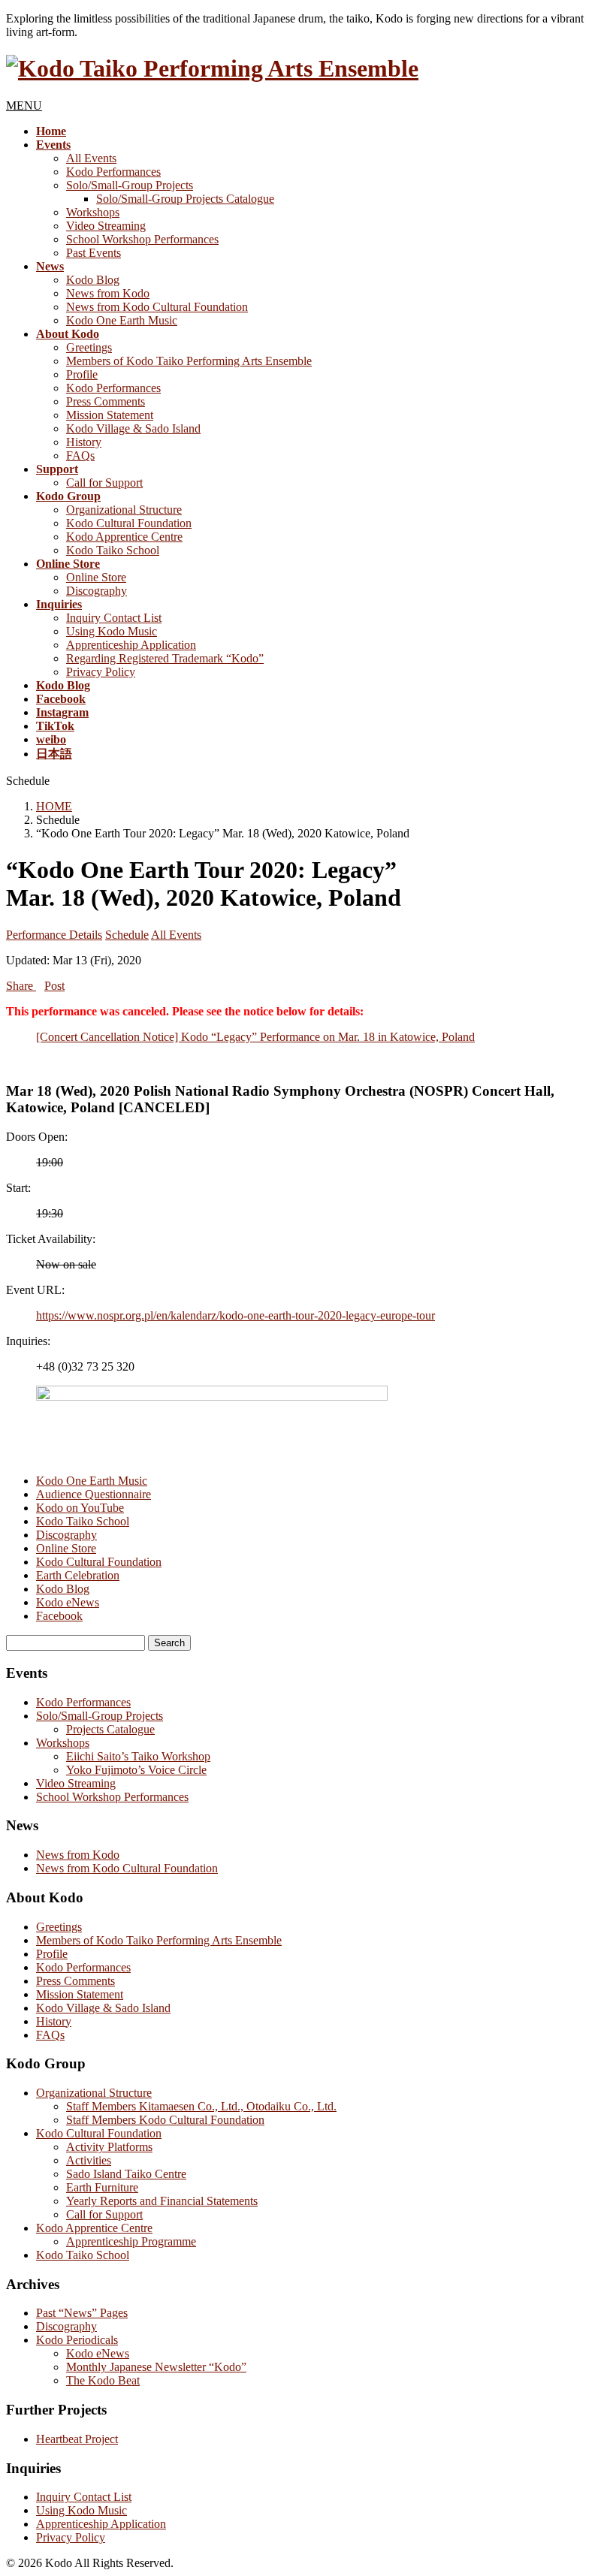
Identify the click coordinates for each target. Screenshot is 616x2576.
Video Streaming (106, 226)
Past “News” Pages (82, 2313)
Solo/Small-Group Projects (130, 185)
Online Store (96, 577)
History (84, 442)
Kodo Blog (93, 280)
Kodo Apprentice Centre (124, 537)
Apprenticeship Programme (131, 2241)
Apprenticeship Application (131, 645)
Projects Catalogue (110, 1729)
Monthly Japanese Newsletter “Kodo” (156, 2367)
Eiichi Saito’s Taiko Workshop (138, 1756)
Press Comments (106, 401)
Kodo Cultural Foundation (129, 523)
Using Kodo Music (112, 631)
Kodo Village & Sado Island (133, 428)
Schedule (127, 935)
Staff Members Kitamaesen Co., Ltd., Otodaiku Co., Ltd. (201, 2106)
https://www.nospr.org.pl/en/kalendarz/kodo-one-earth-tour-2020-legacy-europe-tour (236, 1315)
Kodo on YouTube (80, 1508)
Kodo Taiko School (113, 550)
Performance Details (54, 935)
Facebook (59, 1616)
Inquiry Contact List (114, 618)
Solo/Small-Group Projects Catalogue (185, 199)
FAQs (80, 455)
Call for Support (104, 483)
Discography (97, 591)
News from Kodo (108, 293)
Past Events (94, 253)
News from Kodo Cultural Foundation (157, 307)
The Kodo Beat (103, 2380)
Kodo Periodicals (77, 2340)
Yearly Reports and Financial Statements (162, 2201)
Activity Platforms (109, 2147)
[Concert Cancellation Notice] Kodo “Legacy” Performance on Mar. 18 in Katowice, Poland (255, 1037)
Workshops (93, 212)
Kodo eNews (68, 1602)
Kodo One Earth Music (122, 320)
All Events (91, 158)
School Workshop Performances (142, 239)
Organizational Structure (124, 510)
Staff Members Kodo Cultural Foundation (165, 2120)
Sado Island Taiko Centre (126, 2174)
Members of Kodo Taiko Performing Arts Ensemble (189, 361)
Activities (89, 2160)
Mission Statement (110, 415)
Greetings (89, 347)
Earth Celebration (78, 1575)
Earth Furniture (102, 2187)
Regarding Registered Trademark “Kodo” (165, 658)
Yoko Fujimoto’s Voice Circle (136, 1770)
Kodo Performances (113, 172)
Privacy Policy (101, 672)
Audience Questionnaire (94, 1494)
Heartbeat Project (77, 2439)
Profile (82, 374)
